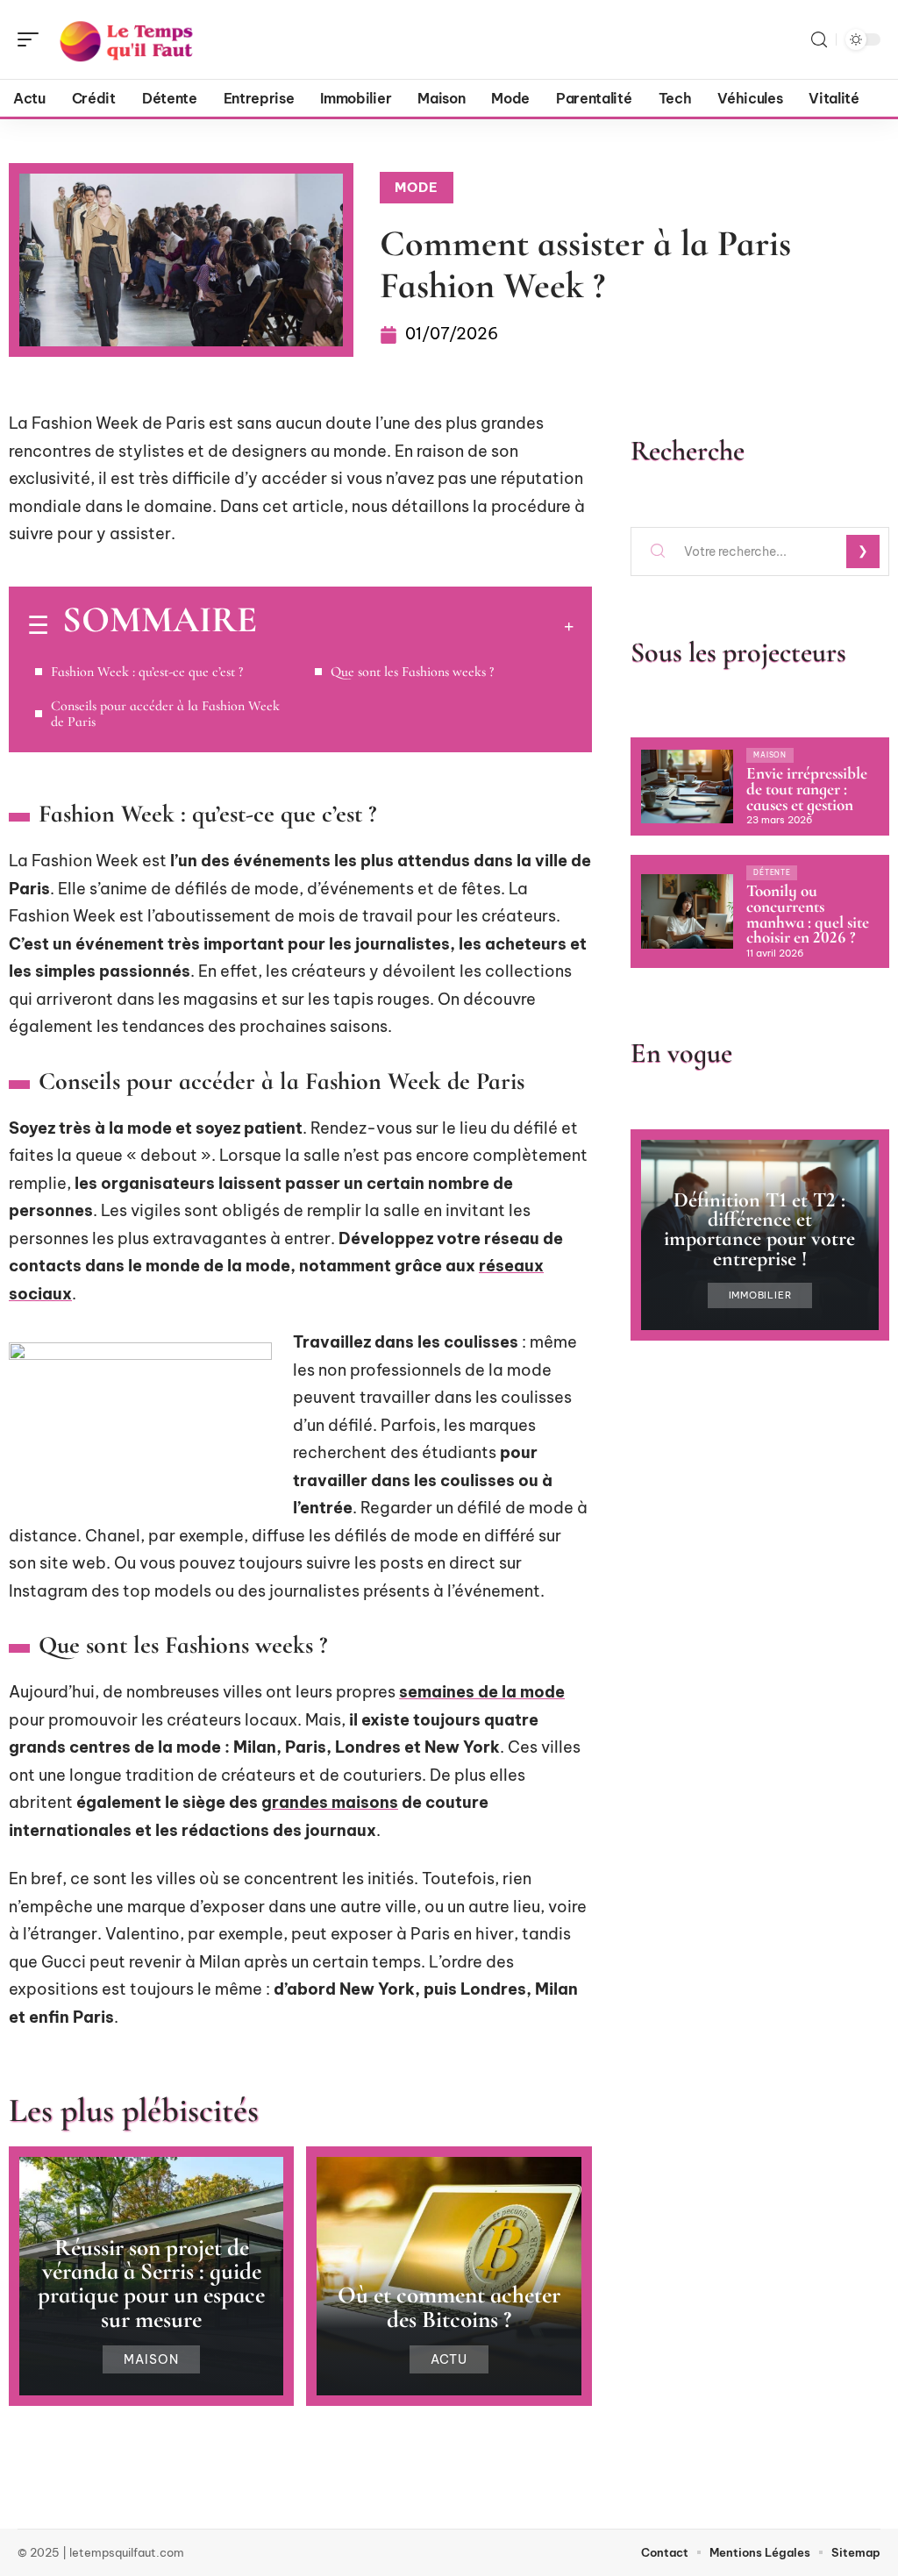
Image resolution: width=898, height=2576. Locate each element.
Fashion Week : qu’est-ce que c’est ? (147, 672)
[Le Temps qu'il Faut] (126, 39)
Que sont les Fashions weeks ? (412, 672)
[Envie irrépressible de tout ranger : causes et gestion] (687, 786)
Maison (151, 2359)
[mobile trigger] (32, 39)
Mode (417, 187)
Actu (449, 2359)
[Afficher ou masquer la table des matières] (415, 626)
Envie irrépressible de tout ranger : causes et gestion (807, 789)
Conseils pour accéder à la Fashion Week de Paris (165, 714)
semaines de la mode (482, 1692)
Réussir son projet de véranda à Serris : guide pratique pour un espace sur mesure (151, 2284)
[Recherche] (819, 40)
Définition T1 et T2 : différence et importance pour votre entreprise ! (759, 1229)
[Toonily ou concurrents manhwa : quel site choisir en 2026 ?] (687, 911)
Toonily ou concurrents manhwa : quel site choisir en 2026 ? (808, 914)
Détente (772, 872)
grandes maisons (330, 1802)
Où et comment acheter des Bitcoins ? (449, 2307)
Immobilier (760, 1295)
